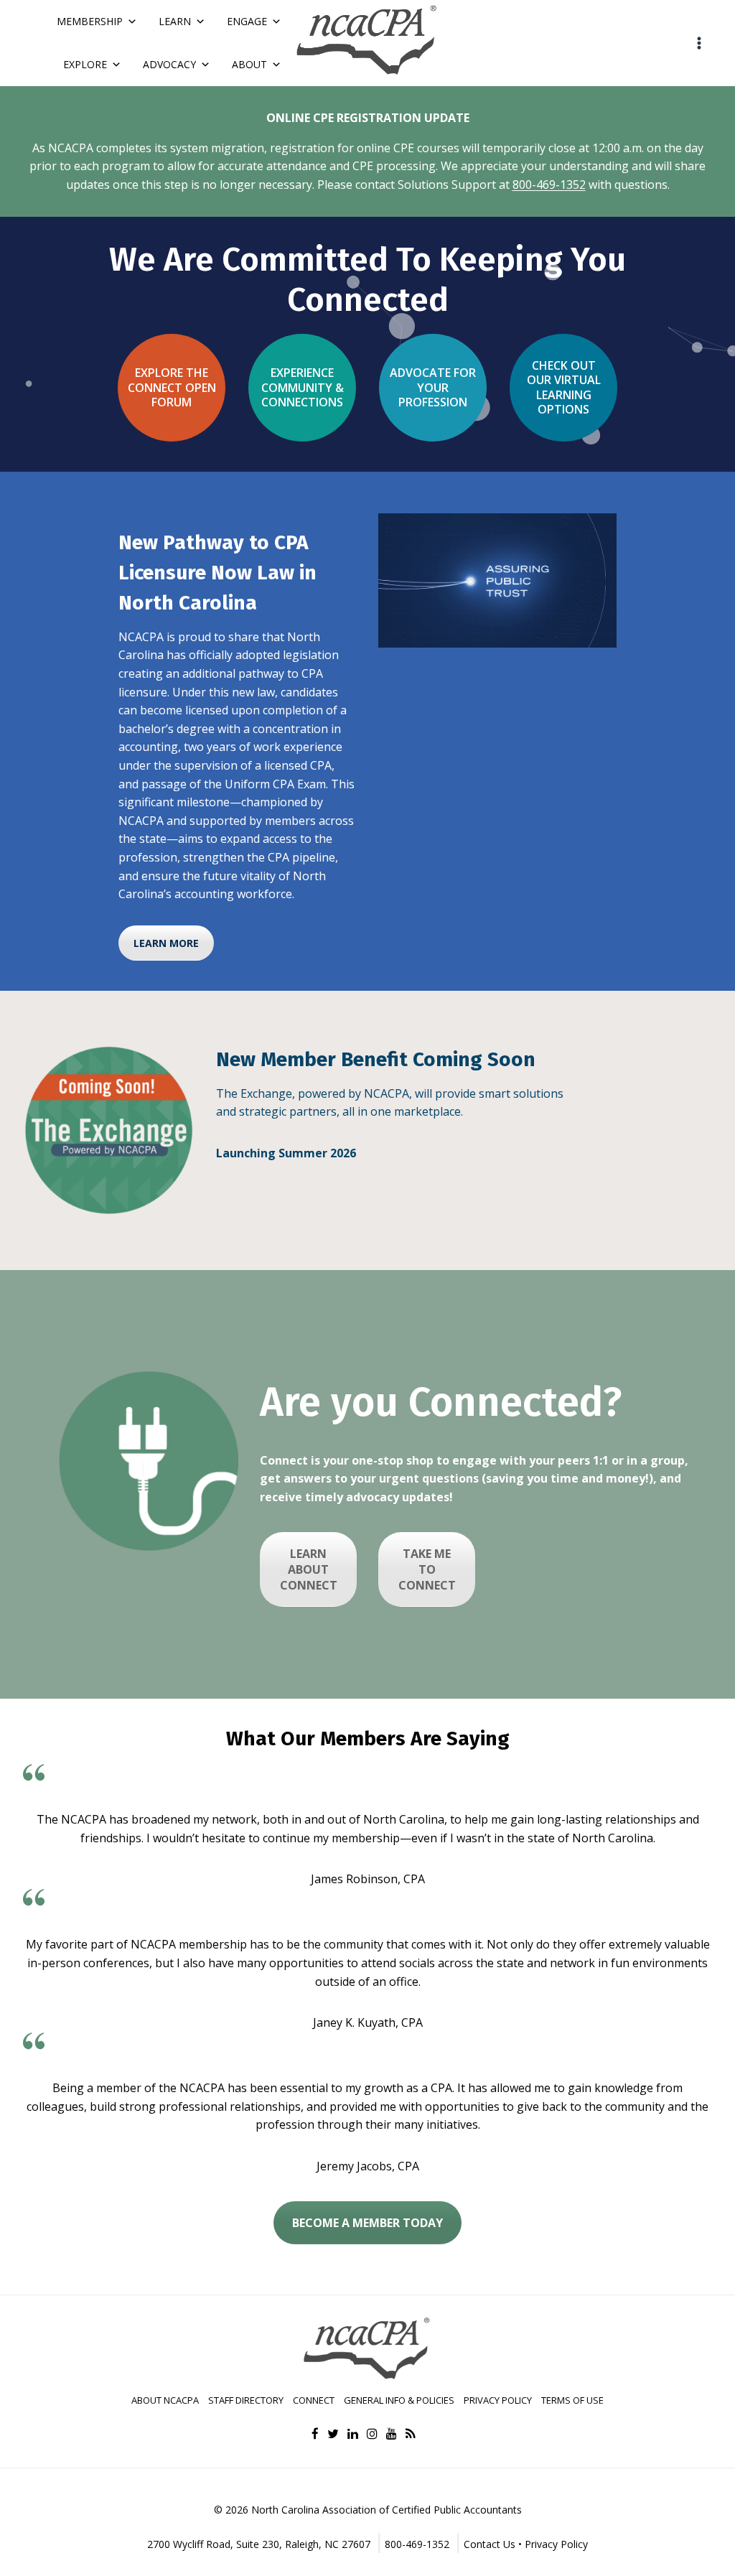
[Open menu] (699, 43)
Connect (314, 2400)
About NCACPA (165, 2400)
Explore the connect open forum (172, 387)
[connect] (149, 1461)
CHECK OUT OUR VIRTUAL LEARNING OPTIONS (564, 387)
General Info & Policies (399, 2400)
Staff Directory (246, 2400)
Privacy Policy (498, 2400)
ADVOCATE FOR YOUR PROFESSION (433, 387)
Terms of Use (572, 2400)
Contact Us (490, 2544)
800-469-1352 (549, 185)
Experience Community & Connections (303, 387)
